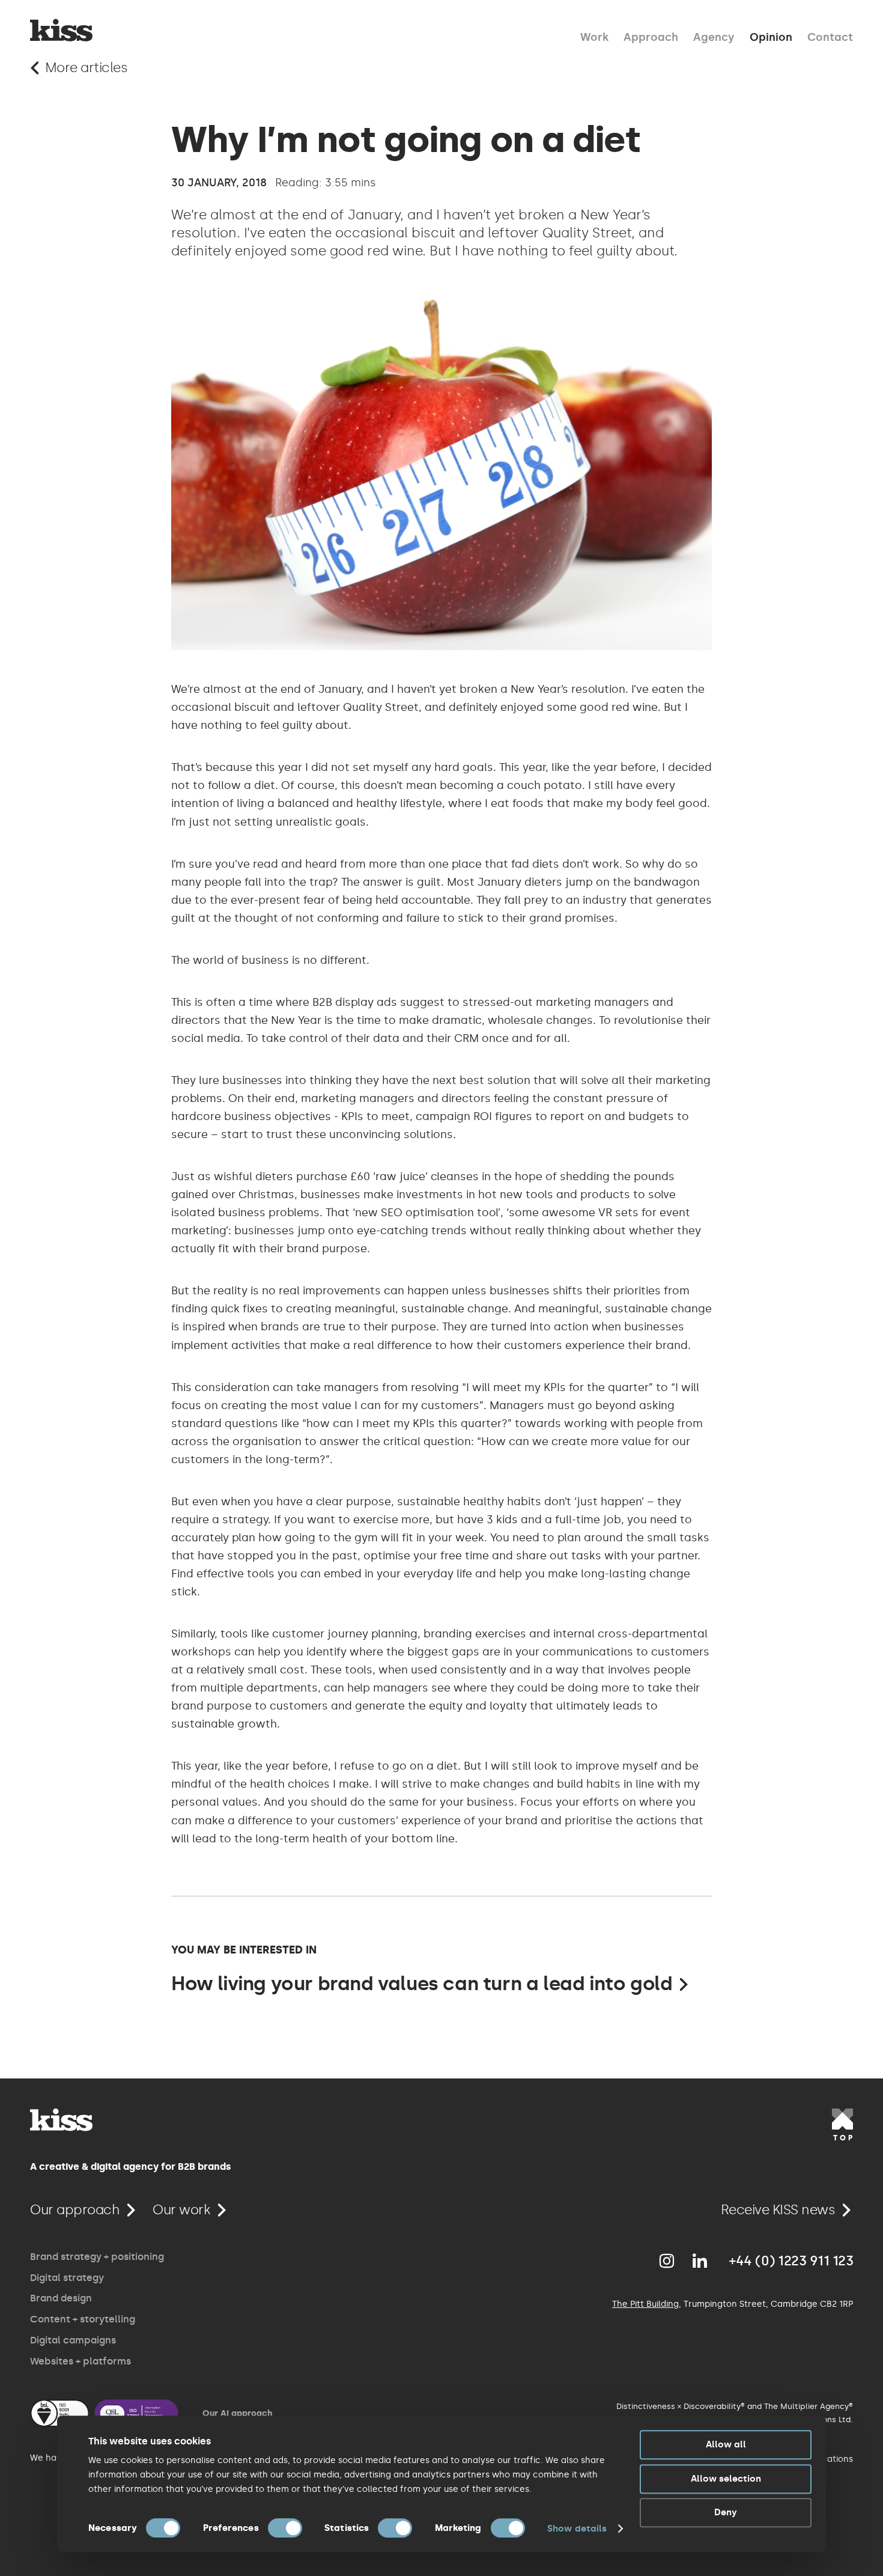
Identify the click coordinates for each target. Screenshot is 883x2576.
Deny (726, 2512)
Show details (577, 2529)
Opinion (771, 36)
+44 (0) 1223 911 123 (791, 2261)
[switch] (285, 2528)
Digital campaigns (73, 2340)
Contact (830, 36)
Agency (714, 36)
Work (594, 36)
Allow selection (726, 2479)
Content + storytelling (83, 2319)
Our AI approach (237, 2413)
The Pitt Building (645, 2304)
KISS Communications (61, 30)
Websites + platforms (80, 2361)
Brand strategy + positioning (97, 2257)
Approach (651, 36)
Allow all (726, 2444)
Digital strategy (67, 2278)
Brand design (61, 2298)
